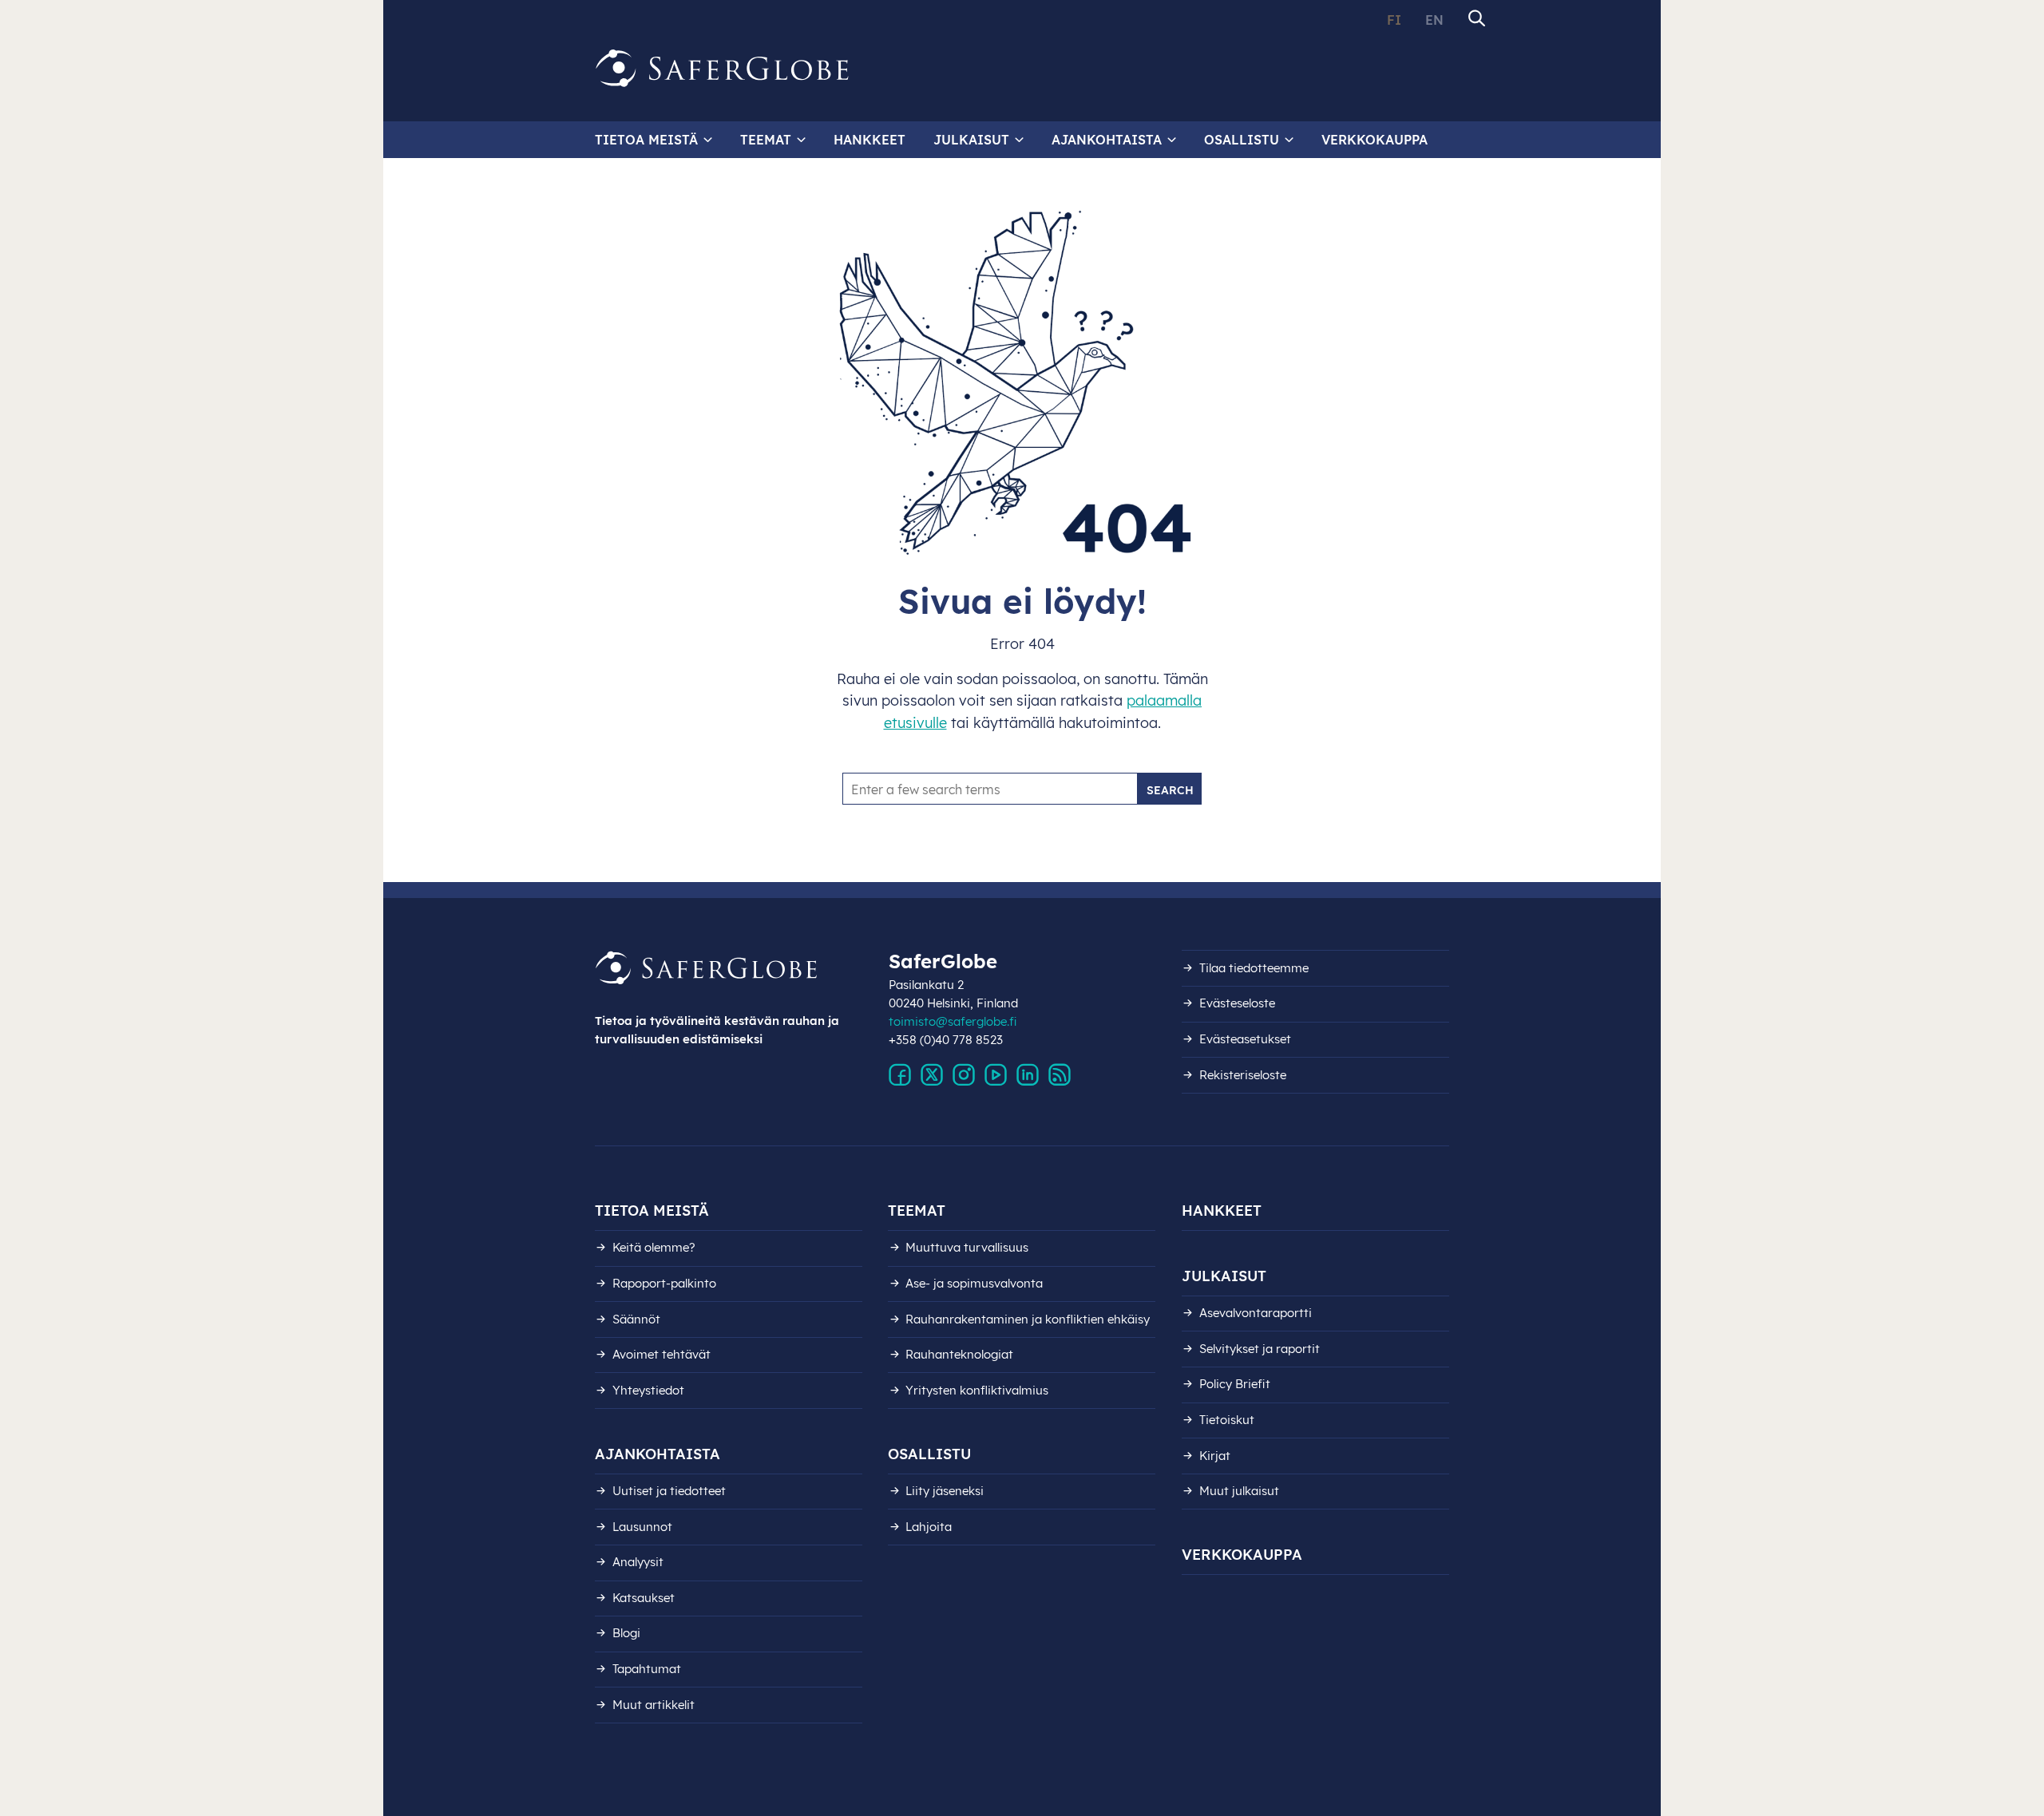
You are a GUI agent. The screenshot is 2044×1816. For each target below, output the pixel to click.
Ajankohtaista (1107, 140)
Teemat (766, 140)
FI (1394, 20)
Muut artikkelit (654, 1705)
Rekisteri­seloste (1243, 1075)
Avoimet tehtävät (662, 1354)
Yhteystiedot (648, 1390)
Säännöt (636, 1319)
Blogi (626, 1633)
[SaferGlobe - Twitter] (932, 1075)
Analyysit (638, 1562)
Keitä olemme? (654, 1247)
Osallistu (1242, 140)
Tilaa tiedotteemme (1254, 968)
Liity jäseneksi (945, 1491)
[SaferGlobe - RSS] (1060, 1075)
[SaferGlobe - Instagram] (964, 1075)
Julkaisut (971, 140)
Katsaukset (644, 1598)
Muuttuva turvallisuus (967, 1247)
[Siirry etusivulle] (723, 69)
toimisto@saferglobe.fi (953, 1021)
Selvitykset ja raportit (1260, 1349)
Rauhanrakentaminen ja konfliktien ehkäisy (1028, 1319)
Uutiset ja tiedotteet (669, 1491)
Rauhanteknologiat (959, 1354)
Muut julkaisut (1239, 1491)
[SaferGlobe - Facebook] (900, 1075)
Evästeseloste (1237, 1003)
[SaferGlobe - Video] (996, 1075)
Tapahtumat (647, 1669)
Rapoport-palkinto (664, 1283)
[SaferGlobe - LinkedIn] (1028, 1075)
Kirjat (1215, 1456)
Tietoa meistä (646, 140)
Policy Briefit (1235, 1384)
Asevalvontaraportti (1256, 1313)
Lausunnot (642, 1527)
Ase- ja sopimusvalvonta (974, 1283)
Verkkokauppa (1375, 140)
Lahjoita (929, 1527)
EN (1434, 20)
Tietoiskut (1227, 1420)
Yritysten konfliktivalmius (977, 1390)
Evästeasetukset (1245, 1039)
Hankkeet (869, 140)
